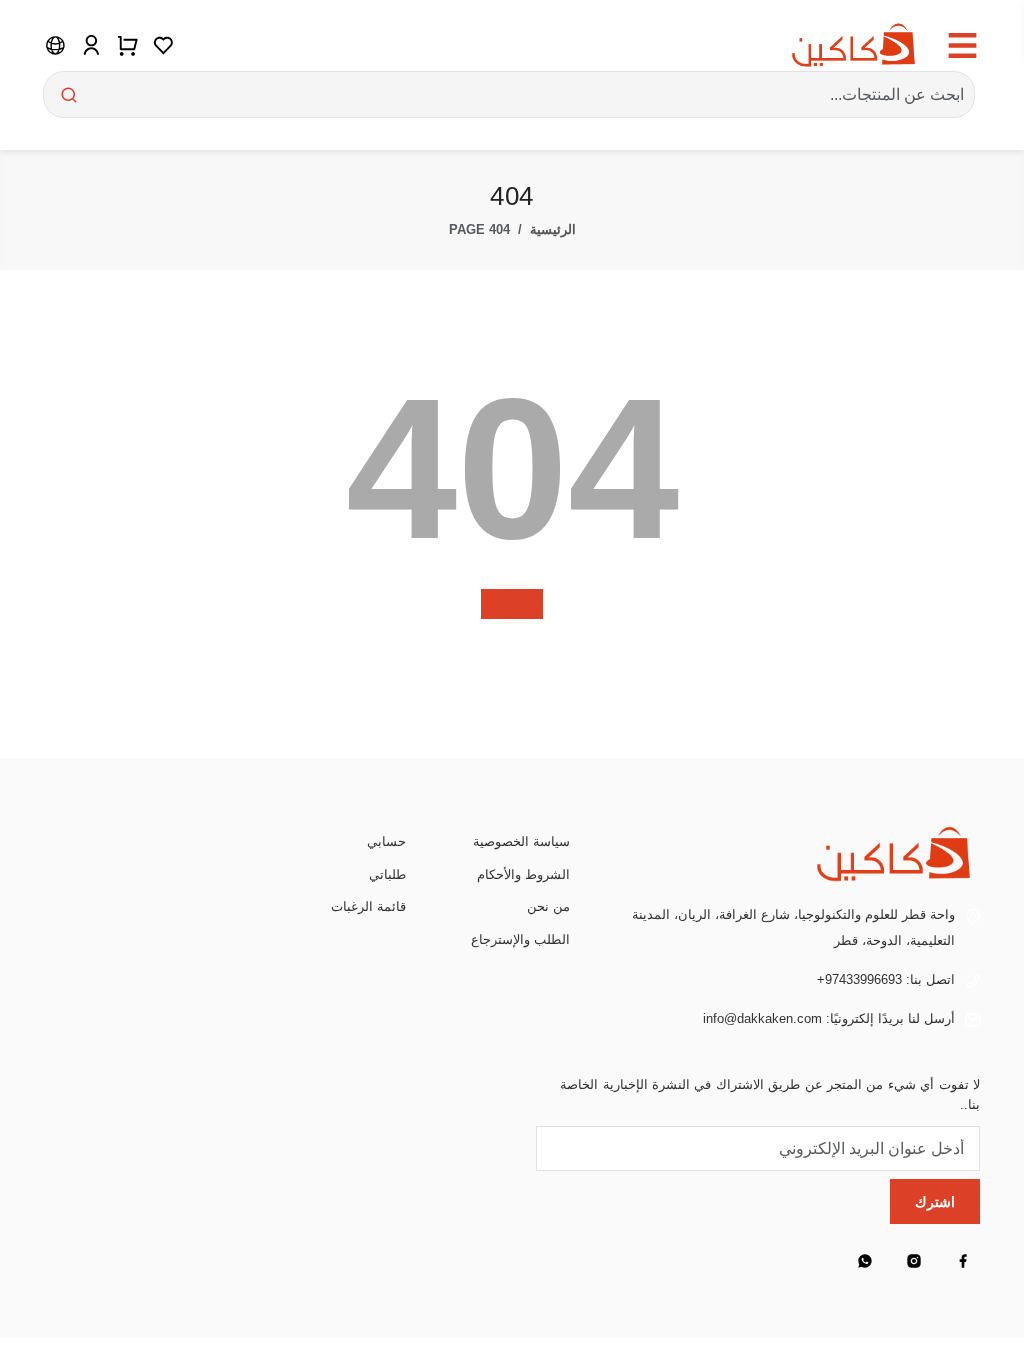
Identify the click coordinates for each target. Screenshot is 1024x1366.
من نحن (548, 906)
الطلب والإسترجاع (520, 939)
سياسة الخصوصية (521, 841)
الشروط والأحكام (523, 874)
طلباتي (387, 874)
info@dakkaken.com (762, 1018)
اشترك (935, 1202)
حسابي (386, 841)
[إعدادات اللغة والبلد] (55, 45)
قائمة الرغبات (368, 906)
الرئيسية (553, 229)
